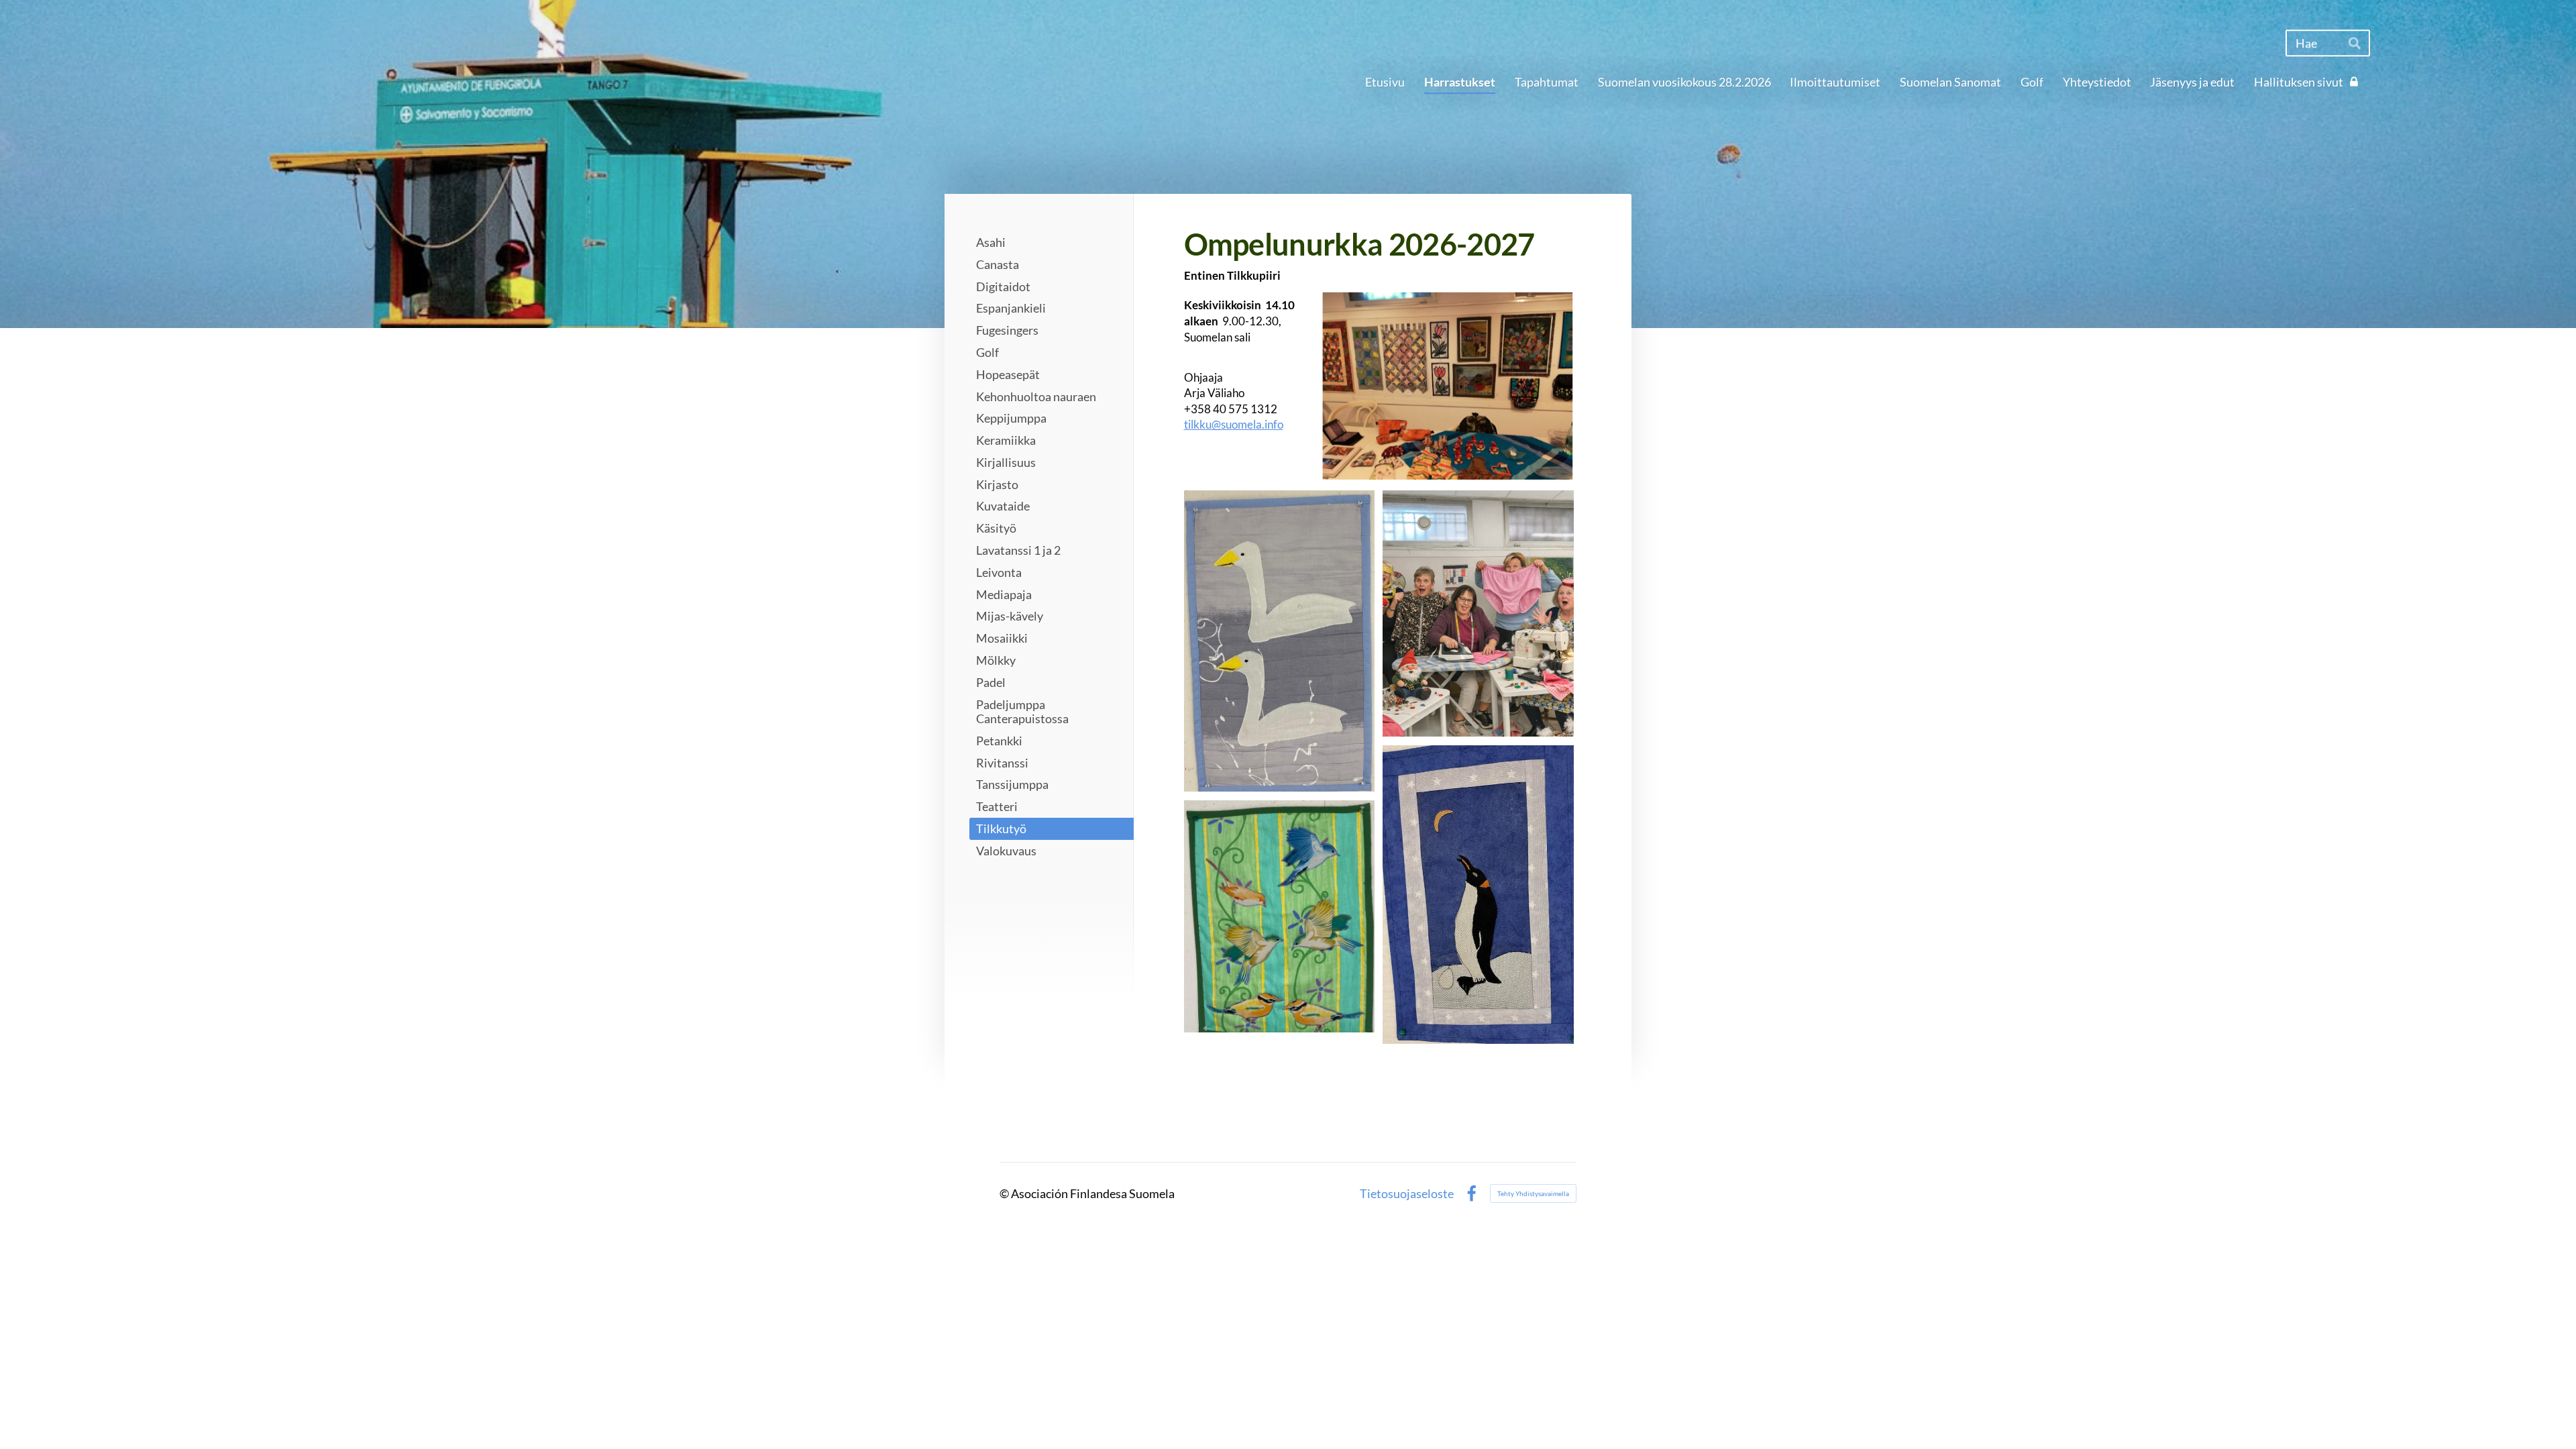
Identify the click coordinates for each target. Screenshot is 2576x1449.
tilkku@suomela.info (1234, 424)
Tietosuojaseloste (1407, 1193)
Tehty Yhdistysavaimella (1533, 1193)
